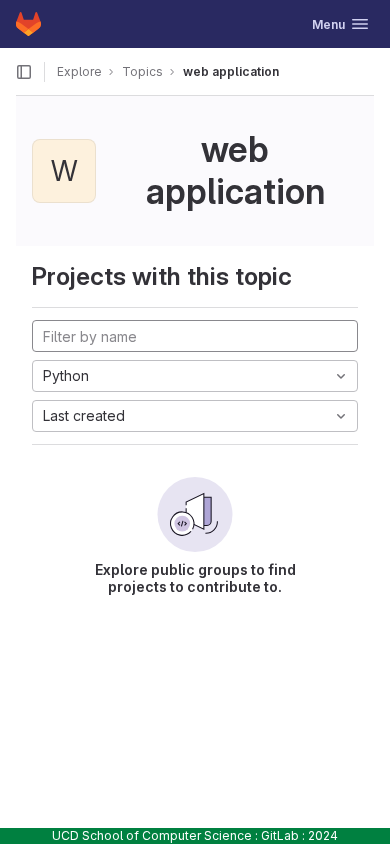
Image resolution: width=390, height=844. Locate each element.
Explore (79, 71)
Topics (142, 71)
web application (231, 71)
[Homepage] (28, 24)
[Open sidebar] (24, 72)
